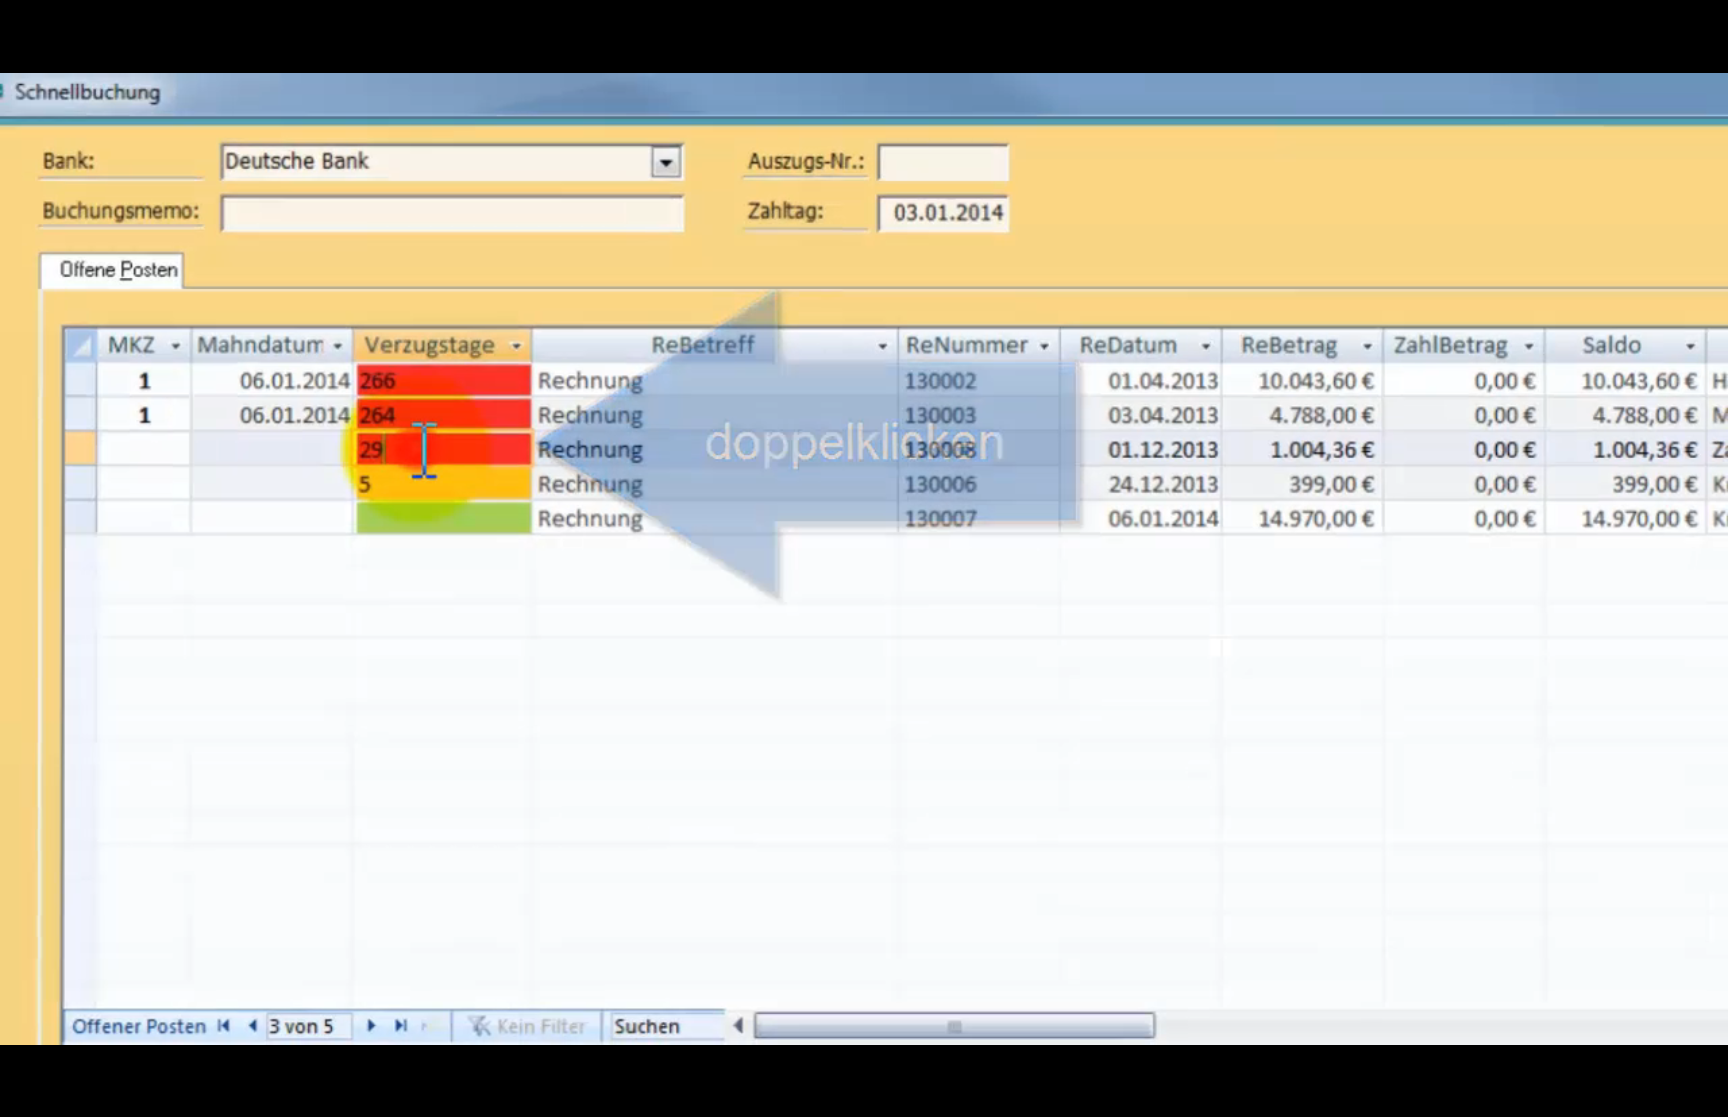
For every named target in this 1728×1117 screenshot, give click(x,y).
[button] (22, 1099)
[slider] (864, 1075)
